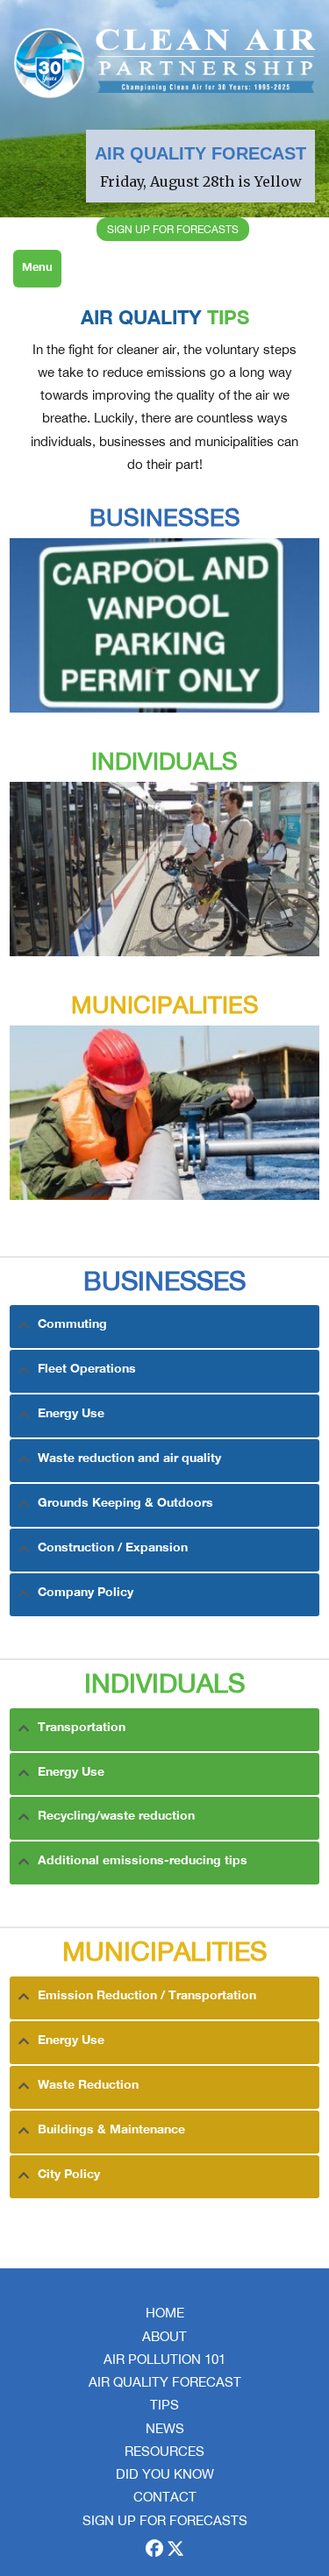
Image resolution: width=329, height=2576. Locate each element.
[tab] (164, 1327)
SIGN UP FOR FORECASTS (173, 229)
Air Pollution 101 (164, 2359)
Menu (37, 268)
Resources (164, 2451)
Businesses (165, 517)
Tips (164, 2405)
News (165, 2428)
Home (165, 2313)
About (164, 2336)
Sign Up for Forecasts (165, 2520)
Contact (165, 2497)
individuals (164, 761)
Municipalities (165, 1004)
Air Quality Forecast (165, 2382)
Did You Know (165, 2474)
